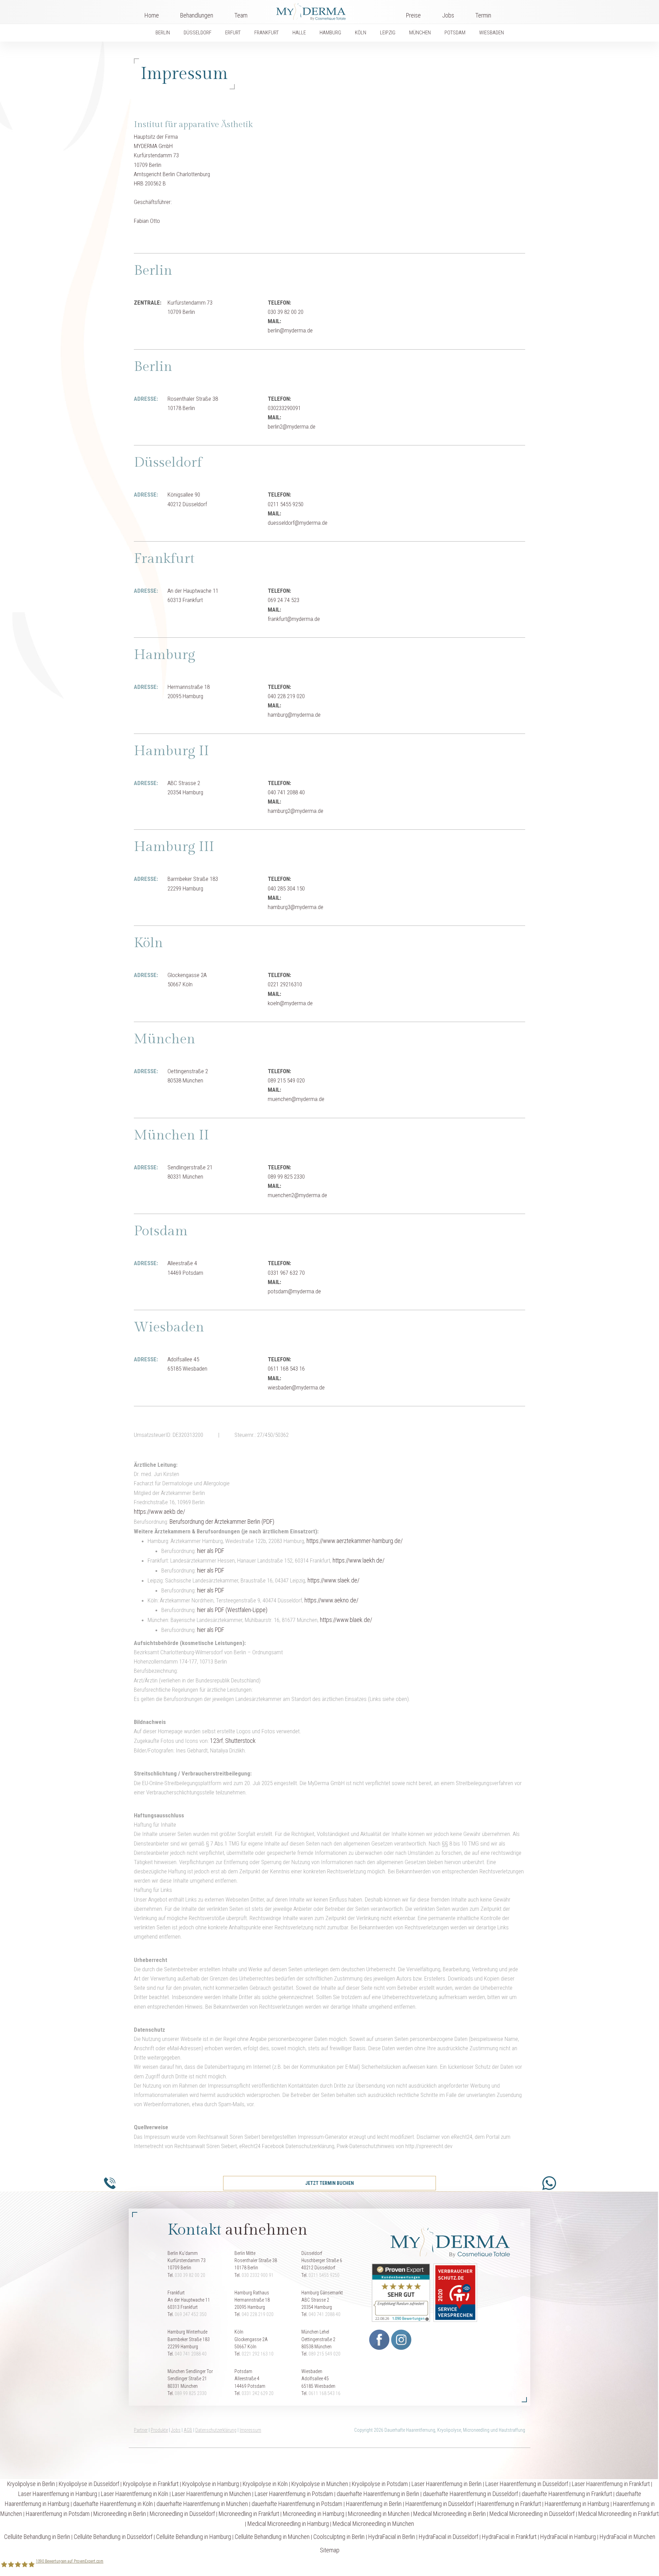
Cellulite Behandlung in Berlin (37, 2537)
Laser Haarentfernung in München (211, 2494)
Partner (141, 2430)
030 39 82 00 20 (190, 2275)
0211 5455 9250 (324, 2275)
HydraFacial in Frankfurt (509, 2537)
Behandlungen (197, 15)
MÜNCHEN (420, 33)
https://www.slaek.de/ (333, 1580)
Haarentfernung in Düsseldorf (440, 2504)
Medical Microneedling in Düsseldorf (532, 2514)
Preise (413, 15)
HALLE (299, 33)
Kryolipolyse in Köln (265, 2484)
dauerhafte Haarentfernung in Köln (113, 2504)
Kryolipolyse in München (320, 2484)
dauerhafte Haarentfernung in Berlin (378, 2494)
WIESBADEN (492, 33)
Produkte (159, 2430)
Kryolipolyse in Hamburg (211, 2484)
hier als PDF (211, 1551)
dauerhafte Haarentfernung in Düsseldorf (470, 2494)
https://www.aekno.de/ (331, 1600)
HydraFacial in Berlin (392, 2537)
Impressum (250, 2430)
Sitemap (330, 2550)
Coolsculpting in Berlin (339, 2537)
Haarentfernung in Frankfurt (509, 2504)
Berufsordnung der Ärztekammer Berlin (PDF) (222, 1522)
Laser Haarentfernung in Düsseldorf (527, 2484)
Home (152, 15)
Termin (483, 15)
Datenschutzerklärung (216, 2430)
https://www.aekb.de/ (159, 1512)
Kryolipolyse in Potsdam (380, 2484)
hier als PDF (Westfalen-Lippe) (232, 1610)
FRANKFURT (267, 33)
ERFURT (233, 33)
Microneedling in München (379, 2514)
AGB (188, 2430)
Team (241, 15)
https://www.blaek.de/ (346, 1620)
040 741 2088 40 (325, 2314)
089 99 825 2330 (191, 2393)
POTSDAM (455, 33)
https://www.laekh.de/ (359, 1560)
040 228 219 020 (258, 2314)
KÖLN (361, 33)
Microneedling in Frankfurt (249, 2514)
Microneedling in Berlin (120, 2514)
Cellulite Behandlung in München (272, 2537)
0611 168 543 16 (325, 2393)
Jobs (448, 15)
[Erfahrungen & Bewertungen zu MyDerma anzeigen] (399, 2292)
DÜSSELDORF (198, 33)
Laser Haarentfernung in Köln (135, 2494)
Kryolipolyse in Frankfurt (151, 2484)
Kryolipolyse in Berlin (31, 2484)
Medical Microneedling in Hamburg (288, 2524)
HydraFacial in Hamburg (568, 2537)
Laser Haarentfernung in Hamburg (58, 2494)
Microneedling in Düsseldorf (182, 2514)
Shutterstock (240, 1741)
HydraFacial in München (627, 2537)
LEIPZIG (388, 33)
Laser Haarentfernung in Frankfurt (611, 2484)
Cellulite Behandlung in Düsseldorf (113, 2537)
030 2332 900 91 (258, 2275)
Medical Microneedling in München (373, 2524)
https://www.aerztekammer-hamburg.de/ (355, 1541)
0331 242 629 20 (258, 2393)
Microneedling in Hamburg (314, 2514)
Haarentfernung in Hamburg (577, 2504)
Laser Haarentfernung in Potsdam (294, 2494)
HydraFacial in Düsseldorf (448, 2537)
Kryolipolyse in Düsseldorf (89, 2484)
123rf (216, 1741)
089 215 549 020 (325, 2354)
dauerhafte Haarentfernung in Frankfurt (567, 2494)
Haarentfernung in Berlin (374, 2504)
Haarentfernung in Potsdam (58, 2514)
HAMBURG (330, 33)
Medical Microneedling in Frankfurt (618, 2514)
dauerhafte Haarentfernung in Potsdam (297, 2504)
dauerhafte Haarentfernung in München (202, 2504)
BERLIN (163, 33)
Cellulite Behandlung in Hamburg (194, 2537)
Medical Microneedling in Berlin (449, 2514)
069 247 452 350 (191, 2314)
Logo (327, 10)
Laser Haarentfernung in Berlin (447, 2484)
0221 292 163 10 (258, 2354)
